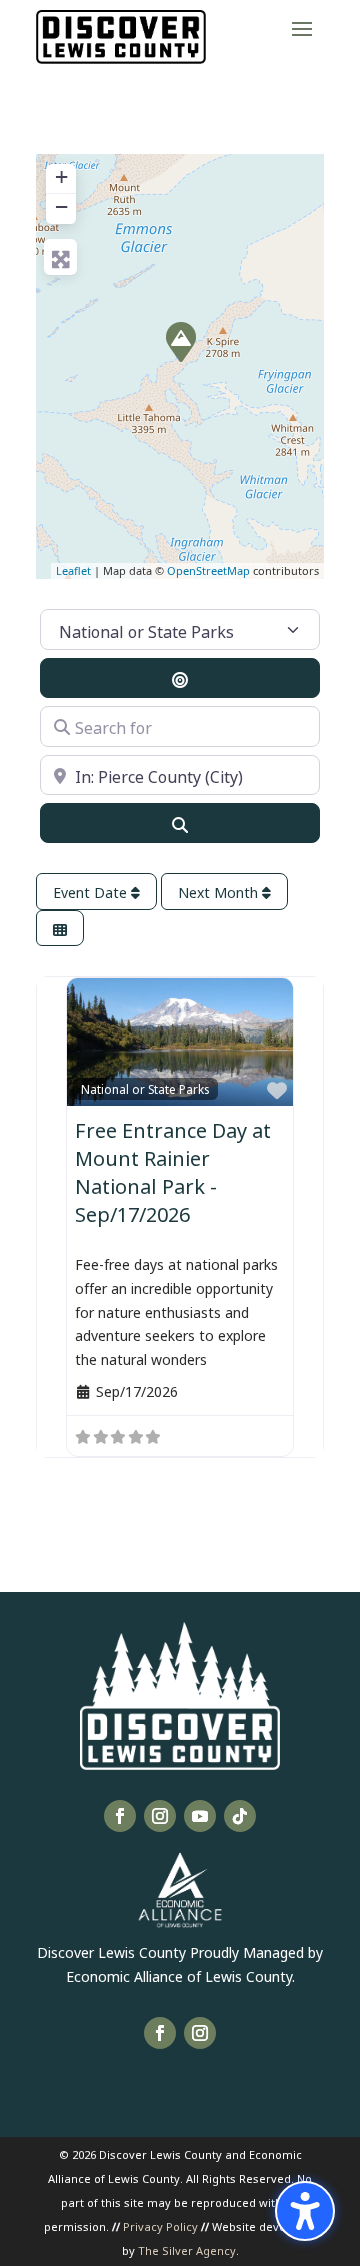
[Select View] (60, 928)
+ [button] (61, 176)
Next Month (220, 891)
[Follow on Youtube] (200, 1816)
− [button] (61, 206)
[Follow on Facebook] (120, 1816)
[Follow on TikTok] (240, 1816)
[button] (302, 28)
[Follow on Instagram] (160, 1816)
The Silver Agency (187, 2249)
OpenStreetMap (208, 570)
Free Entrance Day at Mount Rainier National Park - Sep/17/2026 (173, 1170)
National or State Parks (145, 1088)
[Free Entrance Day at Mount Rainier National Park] (181, 342)
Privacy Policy (160, 2225)
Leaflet (73, 570)
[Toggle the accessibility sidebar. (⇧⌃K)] (305, 2211)
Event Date (92, 891)
